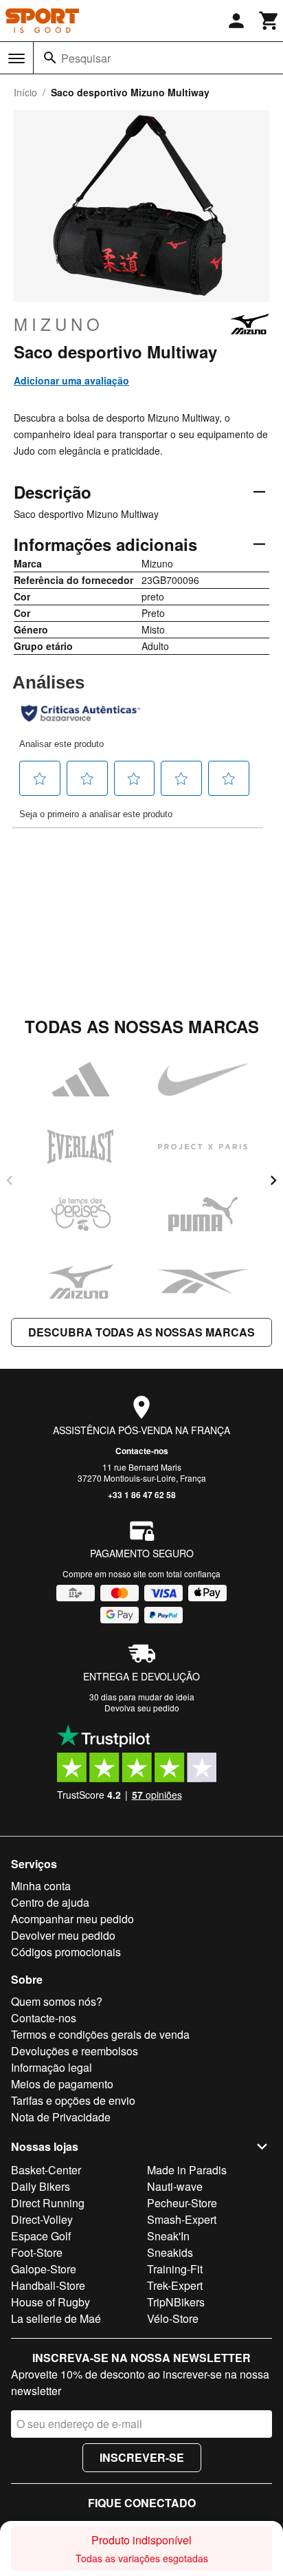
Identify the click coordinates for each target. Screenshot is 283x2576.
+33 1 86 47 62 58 (142, 1495)
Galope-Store (44, 2269)
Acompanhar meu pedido (72, 1919)
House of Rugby (50, 2302)
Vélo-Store (173, 2318)
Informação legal (52, 2067)
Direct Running (48, 2203)
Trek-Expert (175, 2285)
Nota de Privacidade (61, 2117)
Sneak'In (168, 2236)
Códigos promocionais (66, 1952)
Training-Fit (175, 2269)
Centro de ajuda (50, 1902)
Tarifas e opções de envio (73, 2100)
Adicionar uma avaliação (71, 380)
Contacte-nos (142, 1451)
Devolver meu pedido (63, 1935)
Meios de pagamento (62, 2084)
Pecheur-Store (182, 2203)
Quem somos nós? (57, 2001)
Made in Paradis (187, 2170)
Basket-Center (46, 2170)
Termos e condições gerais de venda (100, 2034)
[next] (273, 1180)
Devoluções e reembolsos (75, 2051)
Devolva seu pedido (142, 1708)
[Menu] (16, 58)
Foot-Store (37, 2252)
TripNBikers (176, 2302)
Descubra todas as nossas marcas (141, 1332)
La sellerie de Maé (56, 2318)
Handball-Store (48, 2285)
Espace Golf (41, 2236)
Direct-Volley (42, 2219)
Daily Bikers (41, 2186)
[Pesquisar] (50, 58)
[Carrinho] (269, 21)
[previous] (10, 1180)
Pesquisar (86, 58)
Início (25, 92)
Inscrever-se (142, 2457)
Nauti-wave (175, 2186)
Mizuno (59, 324)
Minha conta (41, 1886)
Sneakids (170, 2252)
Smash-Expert (182, 2219)
